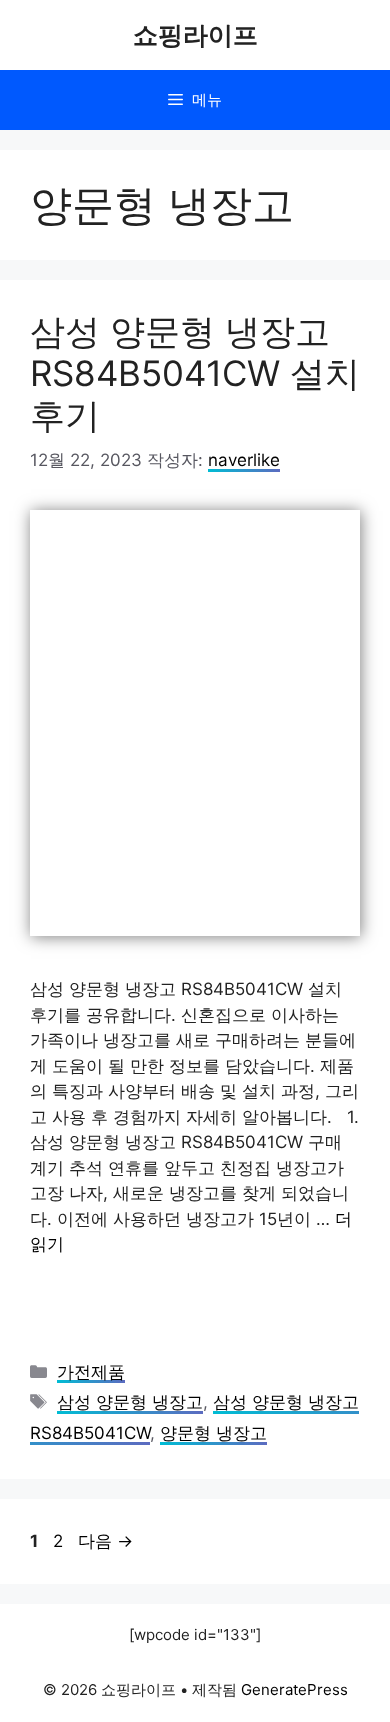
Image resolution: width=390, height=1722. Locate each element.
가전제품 (91, 1372)
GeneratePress (294, 1689)
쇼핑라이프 (195, 35)
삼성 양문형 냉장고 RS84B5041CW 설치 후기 (195, 373)
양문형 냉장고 (213, 1433)
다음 (105, 1541)
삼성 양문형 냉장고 (130, 1402)
